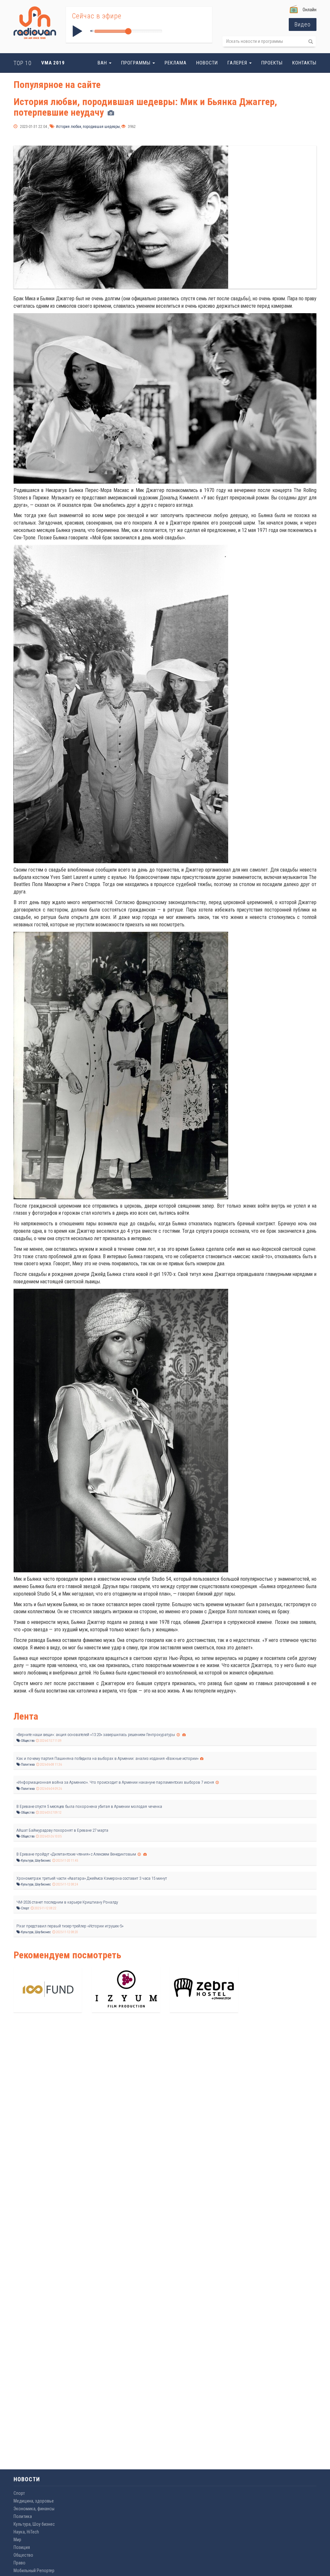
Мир (17, 2540)
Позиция (22, 2547)
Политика (28, 1765)
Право (19, 2563)
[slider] (128, 31)
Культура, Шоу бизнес (36, 1861)
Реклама (176, 63)
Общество (27, 1741)
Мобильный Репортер (34, 2571)
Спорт (25, 1908)
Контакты (304, 63)
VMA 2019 (53, 63)
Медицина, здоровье (34, 2501)
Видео (303, 24)
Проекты (272, 63)
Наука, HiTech (26, 2532)
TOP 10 (23, 63)
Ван (103, 63)
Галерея (238, 63)
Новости (207, 63)
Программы (136, 63)
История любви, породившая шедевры (87, 127)
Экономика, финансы (34, 2509)
